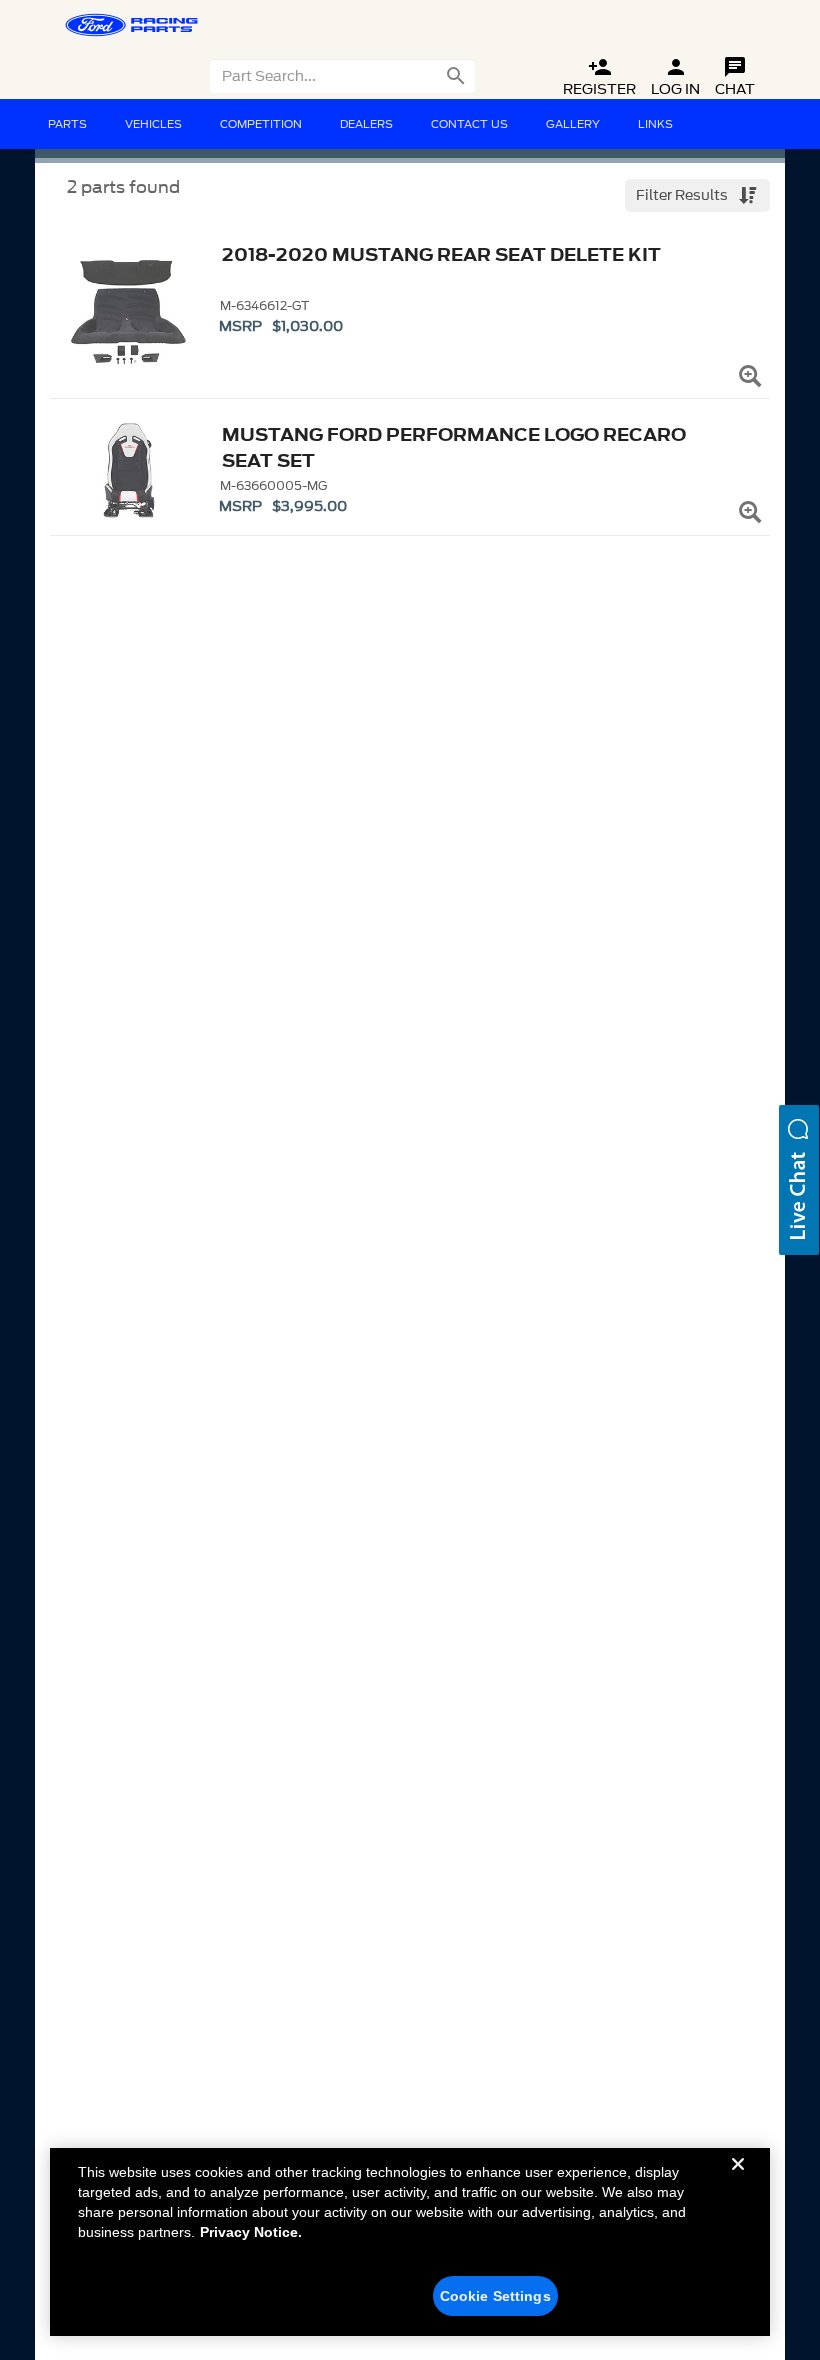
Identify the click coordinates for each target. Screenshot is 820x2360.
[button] (799, 1180)
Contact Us (469, 124)
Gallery (573, 124)
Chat (735, 77)
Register (599, 77)
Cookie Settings (495, 2296)
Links (655, 124)
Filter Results (683, 195)
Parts (67, 124)
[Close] (738, 2180)
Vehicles (153, 124)
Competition (261, 124)
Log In (675, 77)
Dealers (366, 124)
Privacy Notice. (251, 2232)
